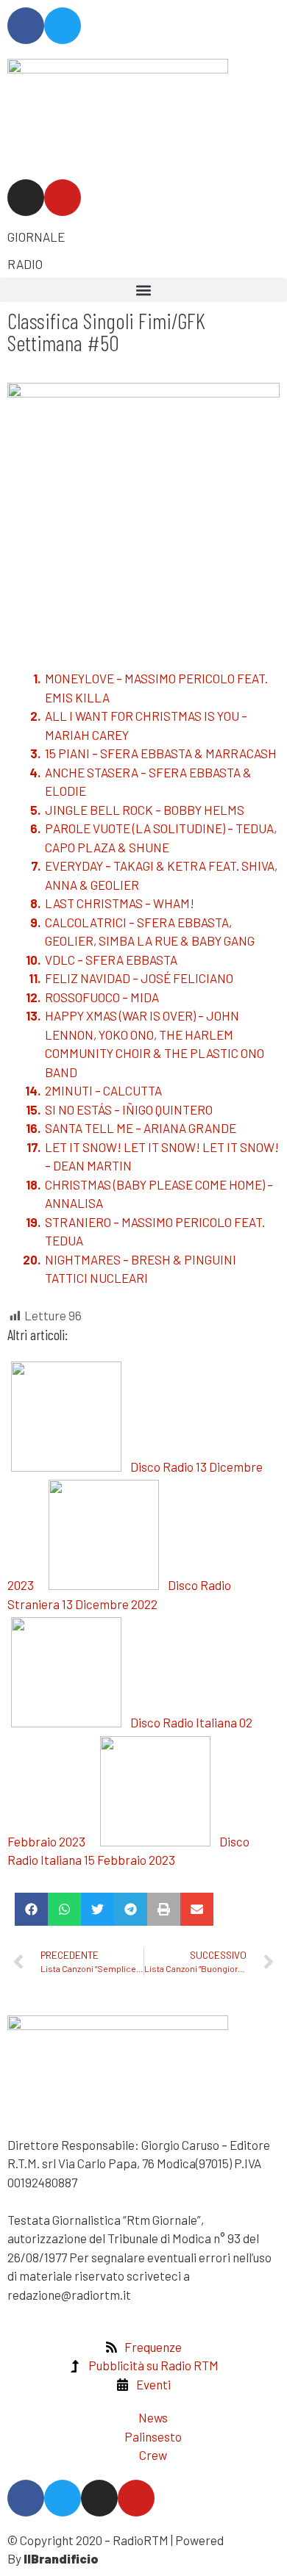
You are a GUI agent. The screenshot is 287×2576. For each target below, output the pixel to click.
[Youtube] (63, 198)
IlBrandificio (61, 2558)
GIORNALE (36, 237)
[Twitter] (63, 26)
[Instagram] (26, 198)
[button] (143, 290)
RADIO (25, 264)
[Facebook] (26, 26)
